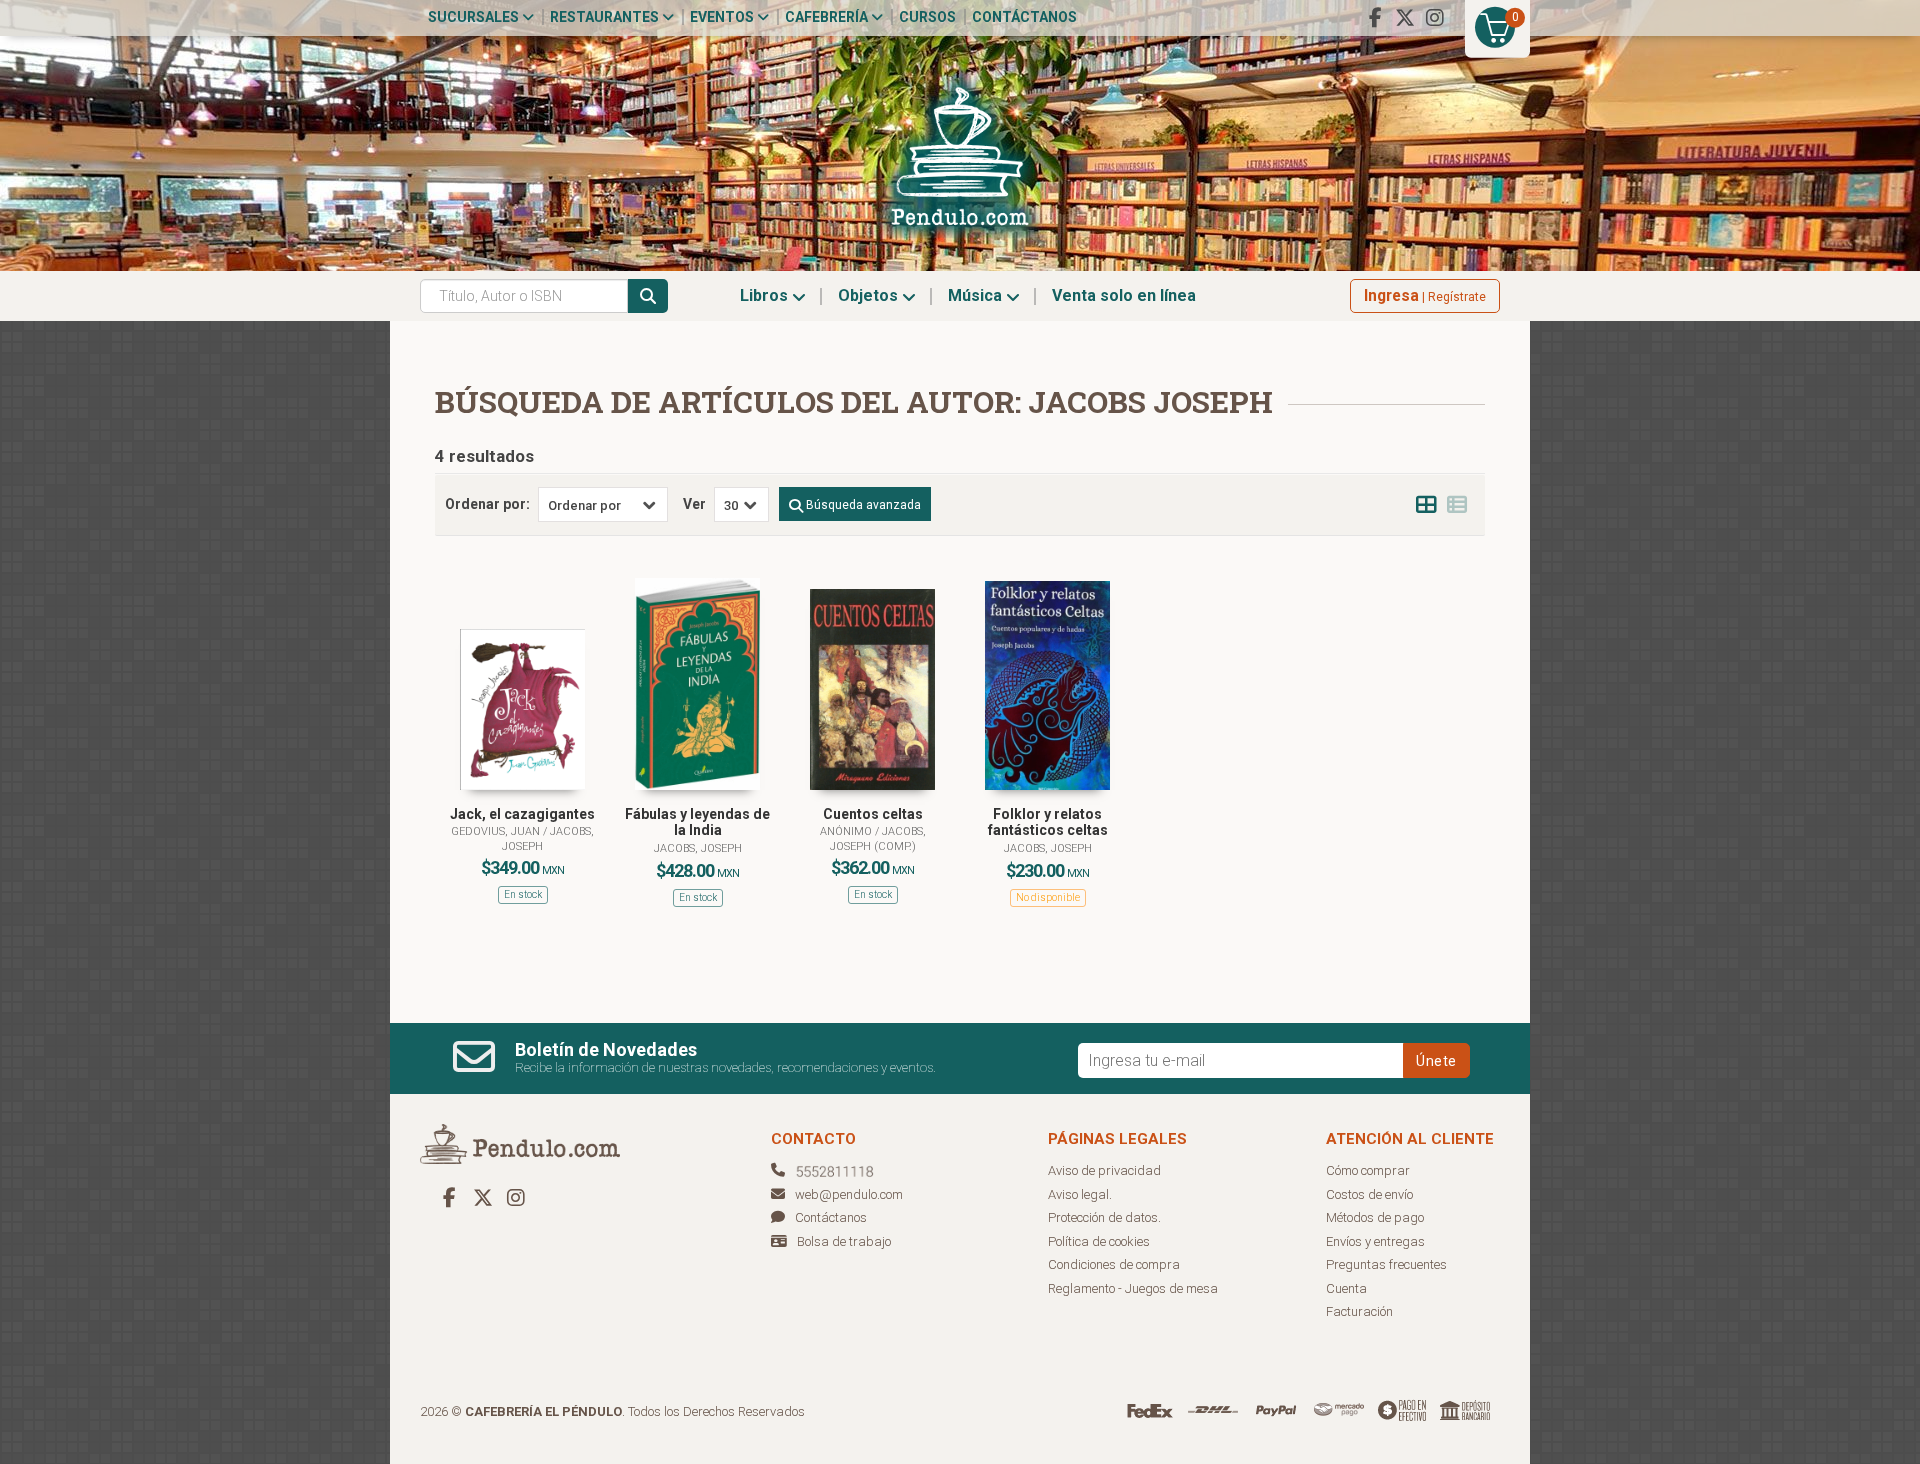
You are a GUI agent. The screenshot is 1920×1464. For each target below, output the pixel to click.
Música (977, 295)
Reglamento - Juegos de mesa (1133, 1288)
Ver (694, 504)
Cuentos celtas (873, 814)
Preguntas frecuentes (1386, 1264)
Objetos (870, 295)
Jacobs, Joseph (698, 848)
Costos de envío (1369, 1194)
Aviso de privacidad (1104, 1170)
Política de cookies (1099, 1241)
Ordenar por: (487, 504)
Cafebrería (828, 17)
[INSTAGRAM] (1435, 18)
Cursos (927, 17)
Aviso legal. (1080, 1194)
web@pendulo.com (849, 1194)
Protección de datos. (1104, 1217)
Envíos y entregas (1375, 1241)
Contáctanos (1024, 17)
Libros (766, 295)
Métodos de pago (1375, 1217)
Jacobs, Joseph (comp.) (878, 838)
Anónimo (847, 831)
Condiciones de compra (1114, 1264)
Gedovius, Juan (497, 831)
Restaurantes (606, 17)
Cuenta (1346, 1288)
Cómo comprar (1368, 1170)
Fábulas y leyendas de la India (697, 822)
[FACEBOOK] (1375, 18)
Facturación (1359, 1311)
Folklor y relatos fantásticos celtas (1048, 822)
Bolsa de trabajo (844, 1241)
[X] (1405, 18)
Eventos (723, 17)
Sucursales (475, 17)
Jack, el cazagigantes (522, 814)
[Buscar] (648, 296)
